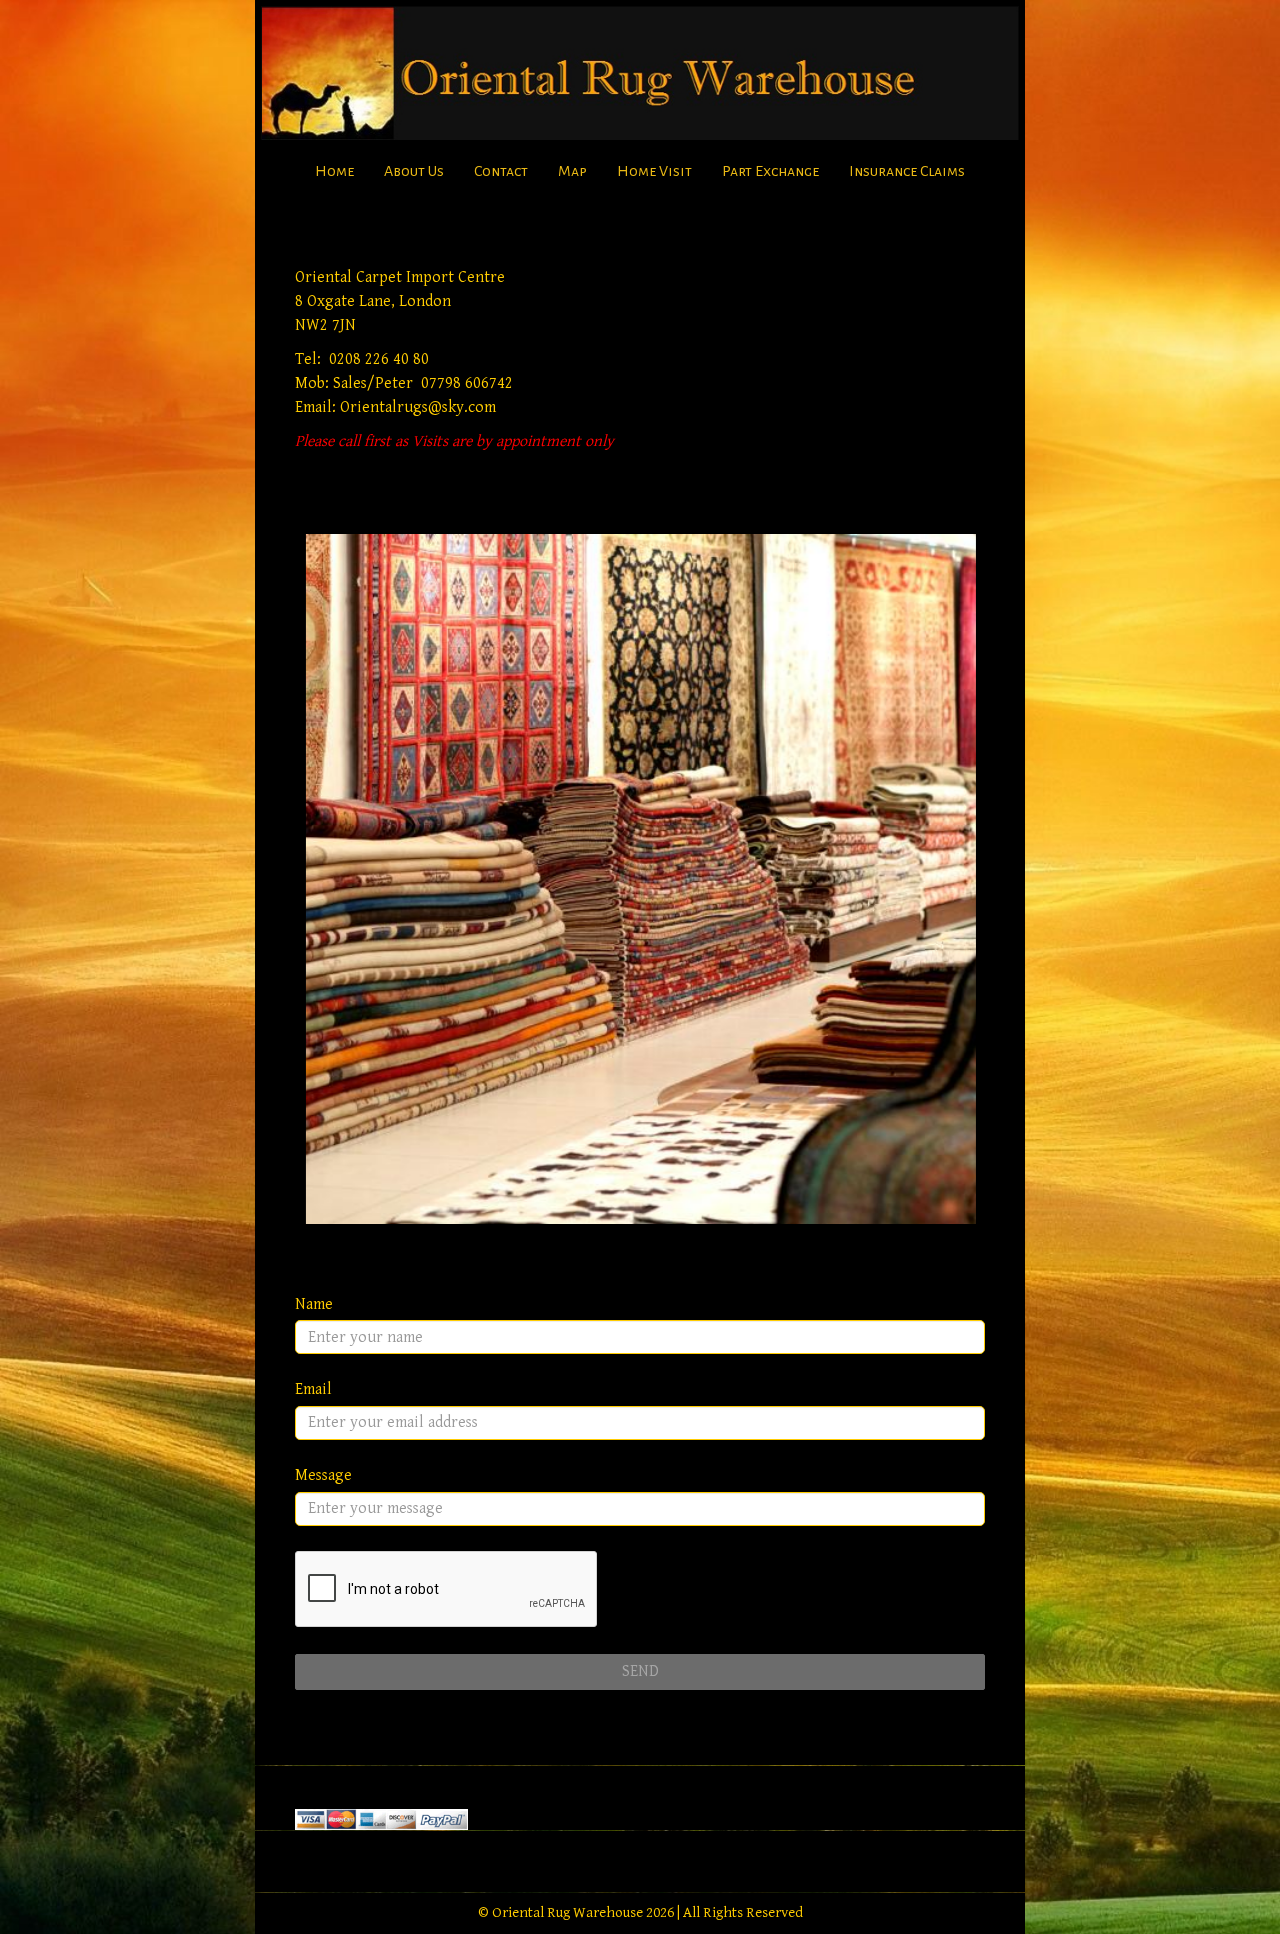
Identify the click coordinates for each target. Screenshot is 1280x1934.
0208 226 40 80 (379, 359)
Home (334, 171)
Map (572, 171)
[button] (640, 879)
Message (323, 1475)
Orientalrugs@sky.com (418, 407)
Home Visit (654, 171)
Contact (501, 171)
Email (313, 1389)
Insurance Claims (907, 171)
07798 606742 (467, 383)
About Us (414, 171)
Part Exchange (770, 171)
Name (314, 1304)
